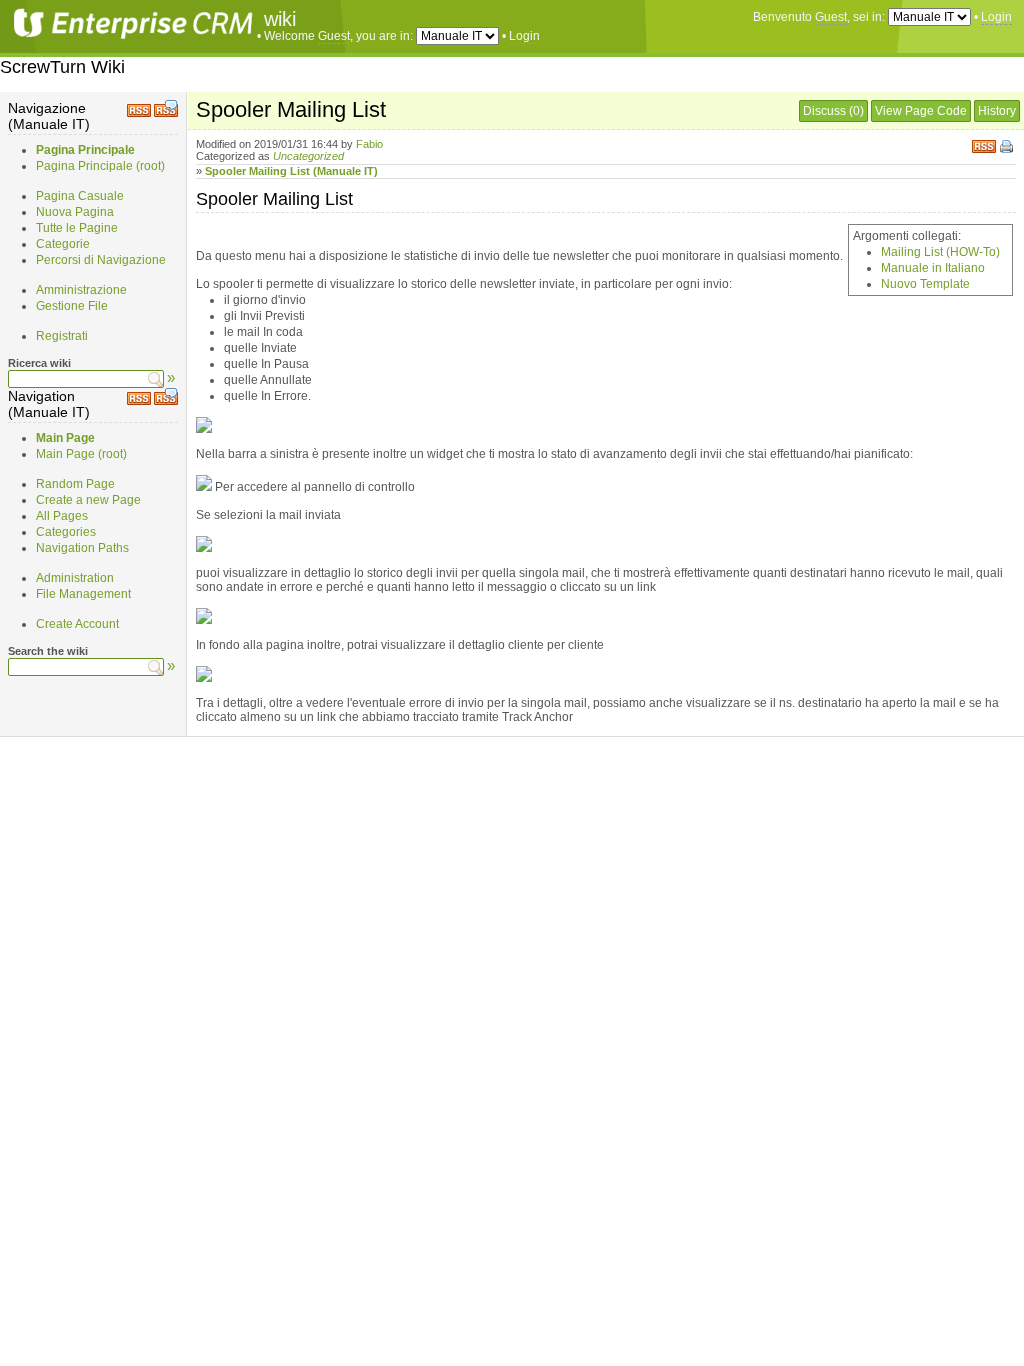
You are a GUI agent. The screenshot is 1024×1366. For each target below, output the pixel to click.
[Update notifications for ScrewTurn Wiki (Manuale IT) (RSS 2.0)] (139, 401)
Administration (75, 578)
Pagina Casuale (80, 196)
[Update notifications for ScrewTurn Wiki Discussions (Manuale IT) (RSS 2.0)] (166, 401)
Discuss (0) (833, 111)
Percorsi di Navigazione (101, 260)
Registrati (62, 336)
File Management (83, 594)
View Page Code (921, 111)
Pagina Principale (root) (100, 166)
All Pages (62, 516)
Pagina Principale (85, 150)
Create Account (77, 624)
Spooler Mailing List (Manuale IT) (291, 171)
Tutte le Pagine (77, 228)
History (997, 111)
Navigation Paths (82, 548)
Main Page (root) (81, 454)
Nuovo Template (925, 284)
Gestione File (72, 306)
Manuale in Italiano (933, 268)
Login (996, 17)
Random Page (75, 484)
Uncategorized (308, 156)
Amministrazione (81, 290)
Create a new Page (88, 500)
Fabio (369, 144)
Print (1008, 148)
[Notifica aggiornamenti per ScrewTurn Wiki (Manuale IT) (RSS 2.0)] (139, 113)
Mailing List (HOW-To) (940, 252)
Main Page (65, 438)
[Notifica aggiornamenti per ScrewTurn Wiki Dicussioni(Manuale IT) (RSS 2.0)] (166, 113)
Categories (66, 532)
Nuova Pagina (75, 212)
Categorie (63, 244)
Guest (831, 17)
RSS (984, 144)
